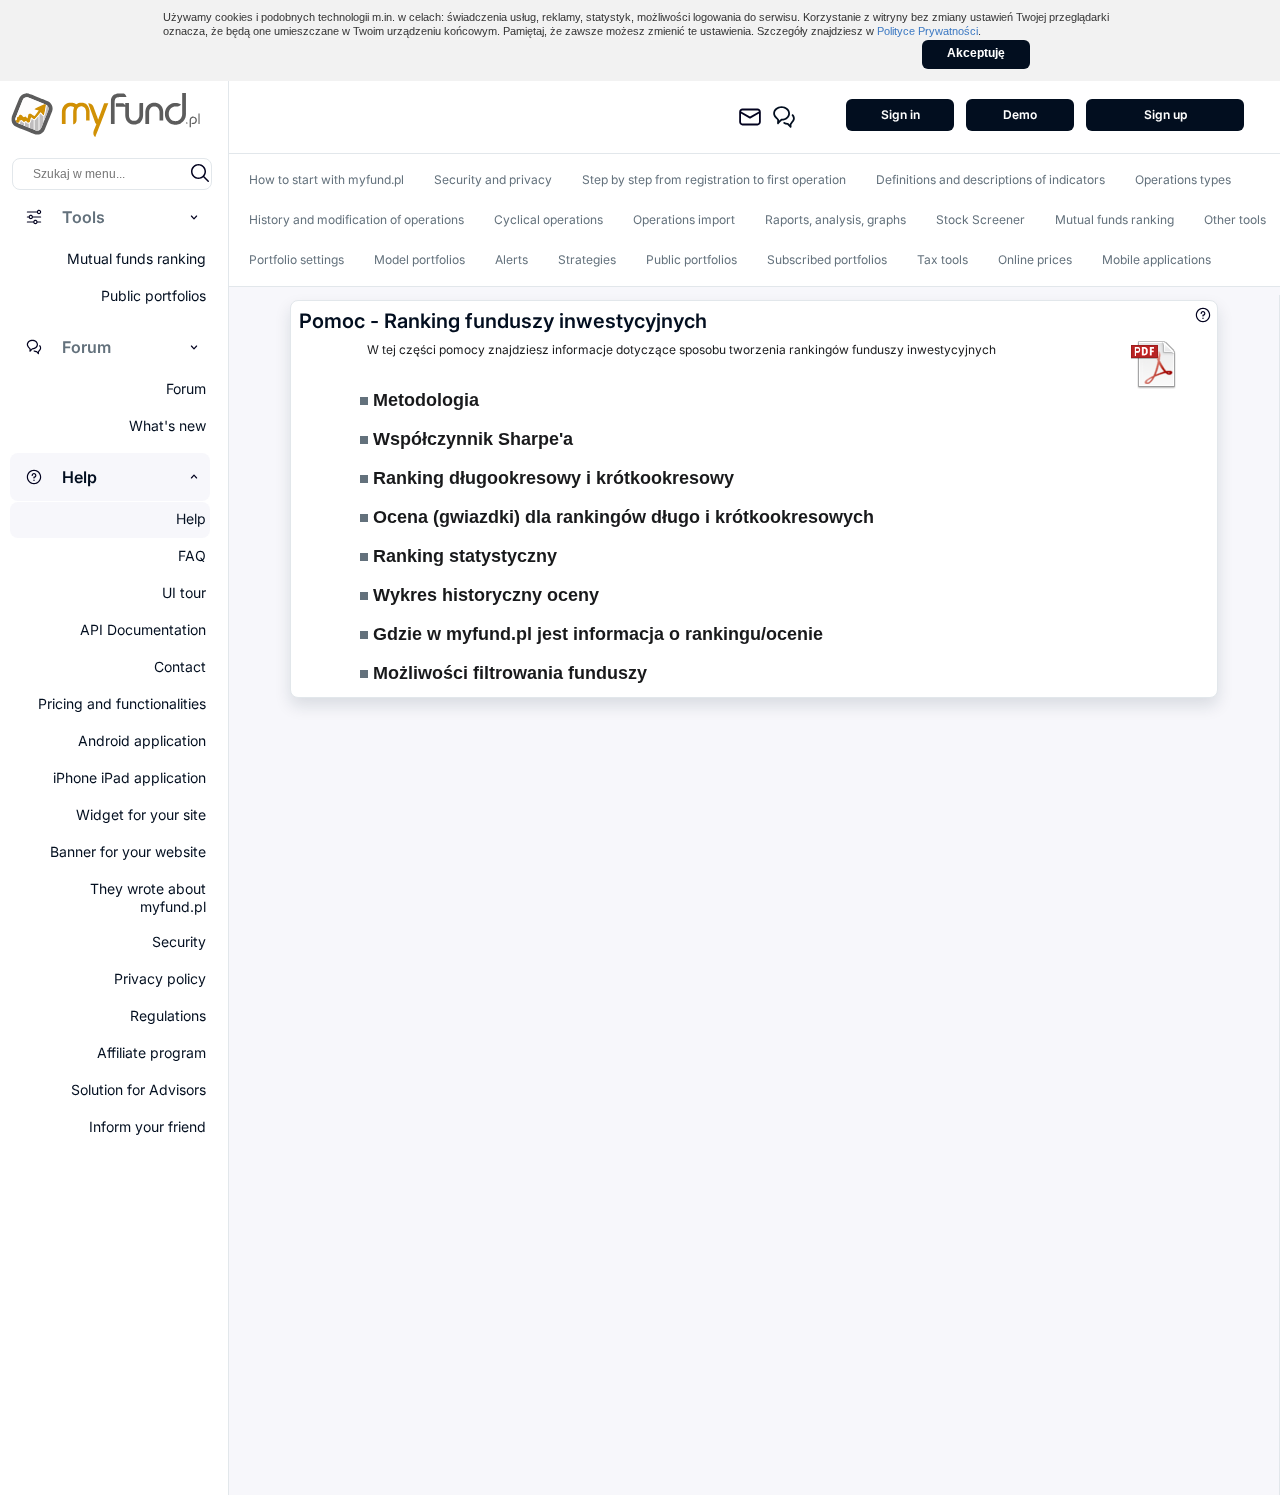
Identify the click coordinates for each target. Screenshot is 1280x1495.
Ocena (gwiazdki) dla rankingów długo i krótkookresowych (621, 517)
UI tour (184, 592)
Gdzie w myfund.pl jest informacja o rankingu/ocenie (595, 634)
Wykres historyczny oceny (483, 595)
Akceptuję (976, 53)
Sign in (900, 114)
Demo (1020, 114)
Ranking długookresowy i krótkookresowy (551, 478)
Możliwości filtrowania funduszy (507, 673)
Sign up (1165, 114)
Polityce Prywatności (927, 31)
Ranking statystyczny (462, 556)
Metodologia (423, 400)
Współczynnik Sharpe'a (470, 439)
